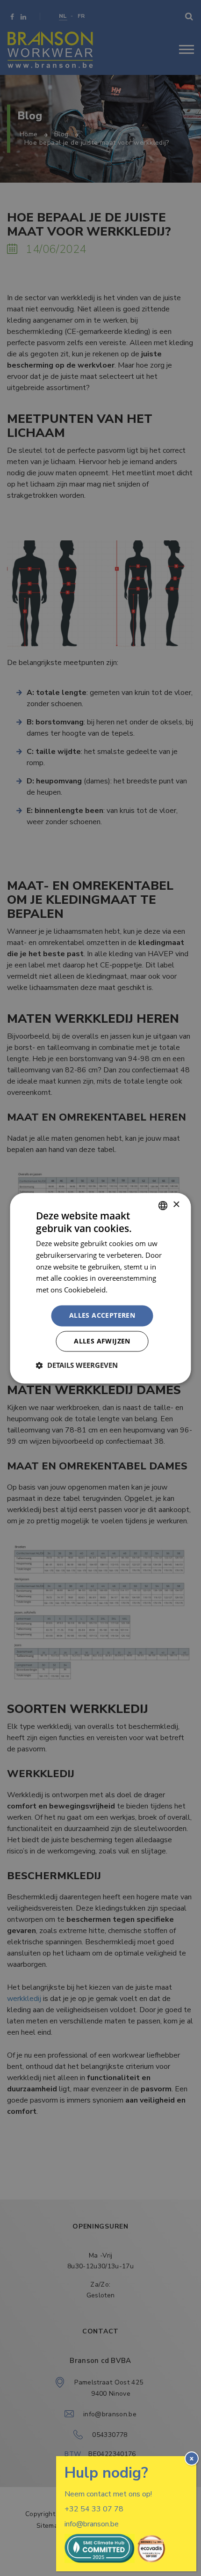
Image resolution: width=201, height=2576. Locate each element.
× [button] (176, 1205)
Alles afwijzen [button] (102, 1341)
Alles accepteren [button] (102, 1315)
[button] (77, 1365)
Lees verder (128, 1290)
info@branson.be (92, 2524)
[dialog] (100, 1288)
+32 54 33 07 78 (94, 2509)
